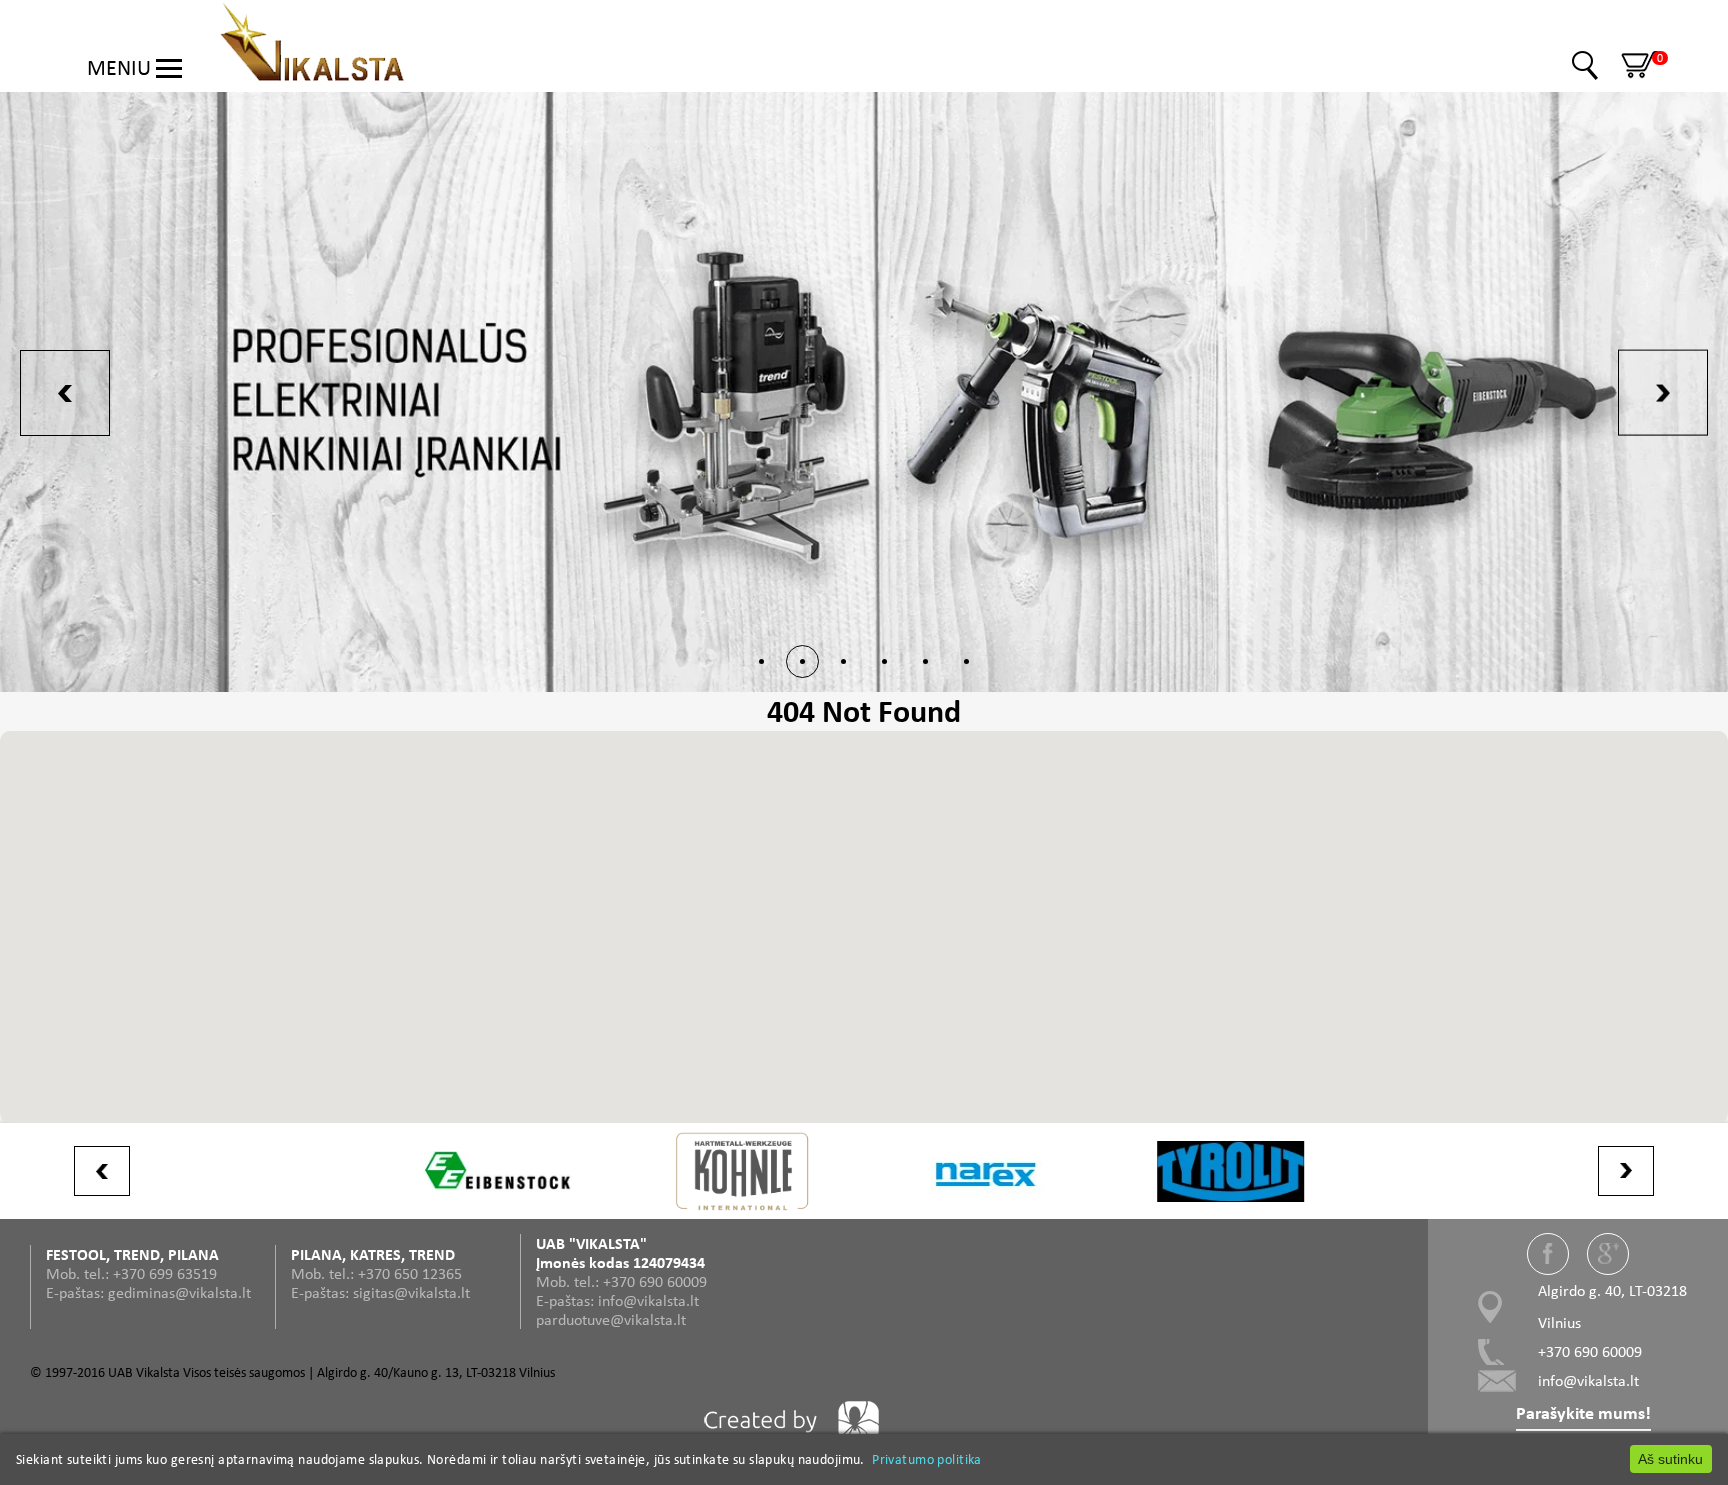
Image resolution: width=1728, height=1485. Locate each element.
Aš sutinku (1670, 1459)
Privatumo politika (927, 1459)
